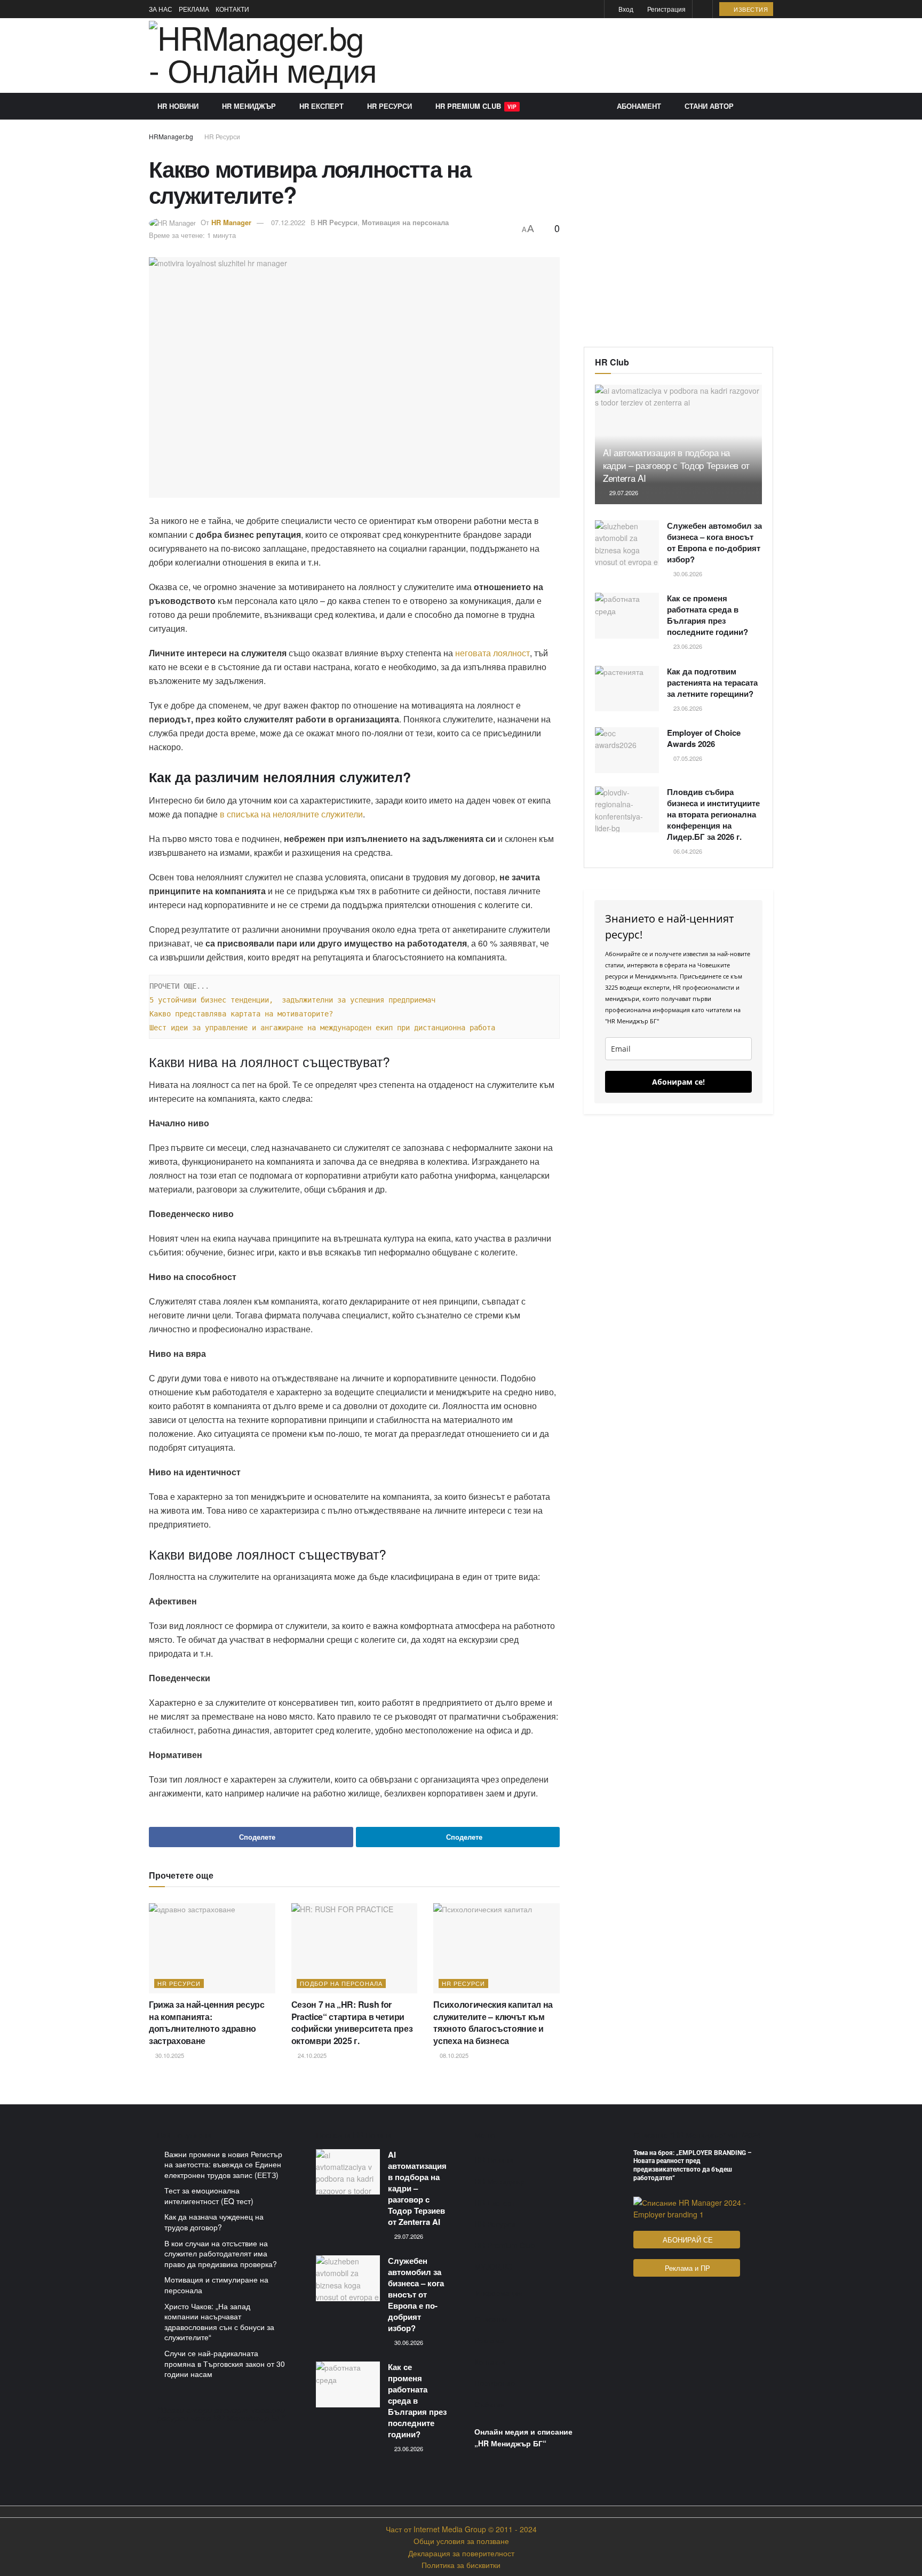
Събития (490, 2404)
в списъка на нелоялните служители (291, 814)
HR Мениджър (249, 106)
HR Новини (178, 106)
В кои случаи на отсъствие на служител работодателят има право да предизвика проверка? (221, 2253)
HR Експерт (321, 106)
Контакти (490, 2362)
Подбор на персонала (341, 1983)
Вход (625, 9)
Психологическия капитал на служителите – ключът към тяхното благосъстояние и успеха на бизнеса (493, 2022)
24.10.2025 (311, 2055)
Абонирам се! (678, 1082)
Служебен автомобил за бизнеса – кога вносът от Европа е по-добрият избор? (714, 542)
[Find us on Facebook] (581, 9)
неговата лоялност (492, 653)
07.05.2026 (687, 758)
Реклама (489, 2340)
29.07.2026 (623, 492)
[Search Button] (702, 9)
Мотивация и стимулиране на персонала (216, 2285)
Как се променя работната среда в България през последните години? (708, 615)
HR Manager (231, 222)
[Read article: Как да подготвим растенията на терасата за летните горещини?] (627, 689)
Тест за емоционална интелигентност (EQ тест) (209, 2196)
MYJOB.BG (494, 2267)
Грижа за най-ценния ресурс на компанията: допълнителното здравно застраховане (207, 2022)
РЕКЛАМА (194, 9)
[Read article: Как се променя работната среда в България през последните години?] (627, 616)
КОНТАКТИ (232, 9)
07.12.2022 (288, 222)
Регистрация (666, 9)
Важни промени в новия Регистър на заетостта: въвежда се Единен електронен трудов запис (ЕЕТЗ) (223, 2164)
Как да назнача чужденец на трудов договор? (214, 2222)
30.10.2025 (169, 2055)
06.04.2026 (687, 851)
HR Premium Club (476, 106)
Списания (492, 2319)
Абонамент (639, 106)
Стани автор (709, 106)
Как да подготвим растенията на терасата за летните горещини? (712, 682)
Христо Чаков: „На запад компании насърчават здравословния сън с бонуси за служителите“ (219, 2322)
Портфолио (495, 2383)
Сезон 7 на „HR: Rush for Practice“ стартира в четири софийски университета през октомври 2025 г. (352, 2022)
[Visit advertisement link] (583, 55)
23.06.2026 (687, 646)
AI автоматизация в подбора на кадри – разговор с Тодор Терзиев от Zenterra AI (676, 465)
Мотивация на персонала (405, 222)
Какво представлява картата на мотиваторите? (241, 1014)
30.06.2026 (687, 574)
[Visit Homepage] (263, 55)
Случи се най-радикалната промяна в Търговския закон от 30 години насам (225, 2363)
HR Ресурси (390, 106)
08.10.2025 (453, 2055)
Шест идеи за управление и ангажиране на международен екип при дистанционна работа (322, 1028)
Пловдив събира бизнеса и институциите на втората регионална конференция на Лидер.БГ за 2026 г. (713, 814)
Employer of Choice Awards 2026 (704, 738)
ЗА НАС (161, 9)
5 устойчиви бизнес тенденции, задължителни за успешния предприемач (292, 1000)
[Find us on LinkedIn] (595, 9)
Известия (750, 9)
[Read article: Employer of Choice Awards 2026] (627, 750)
